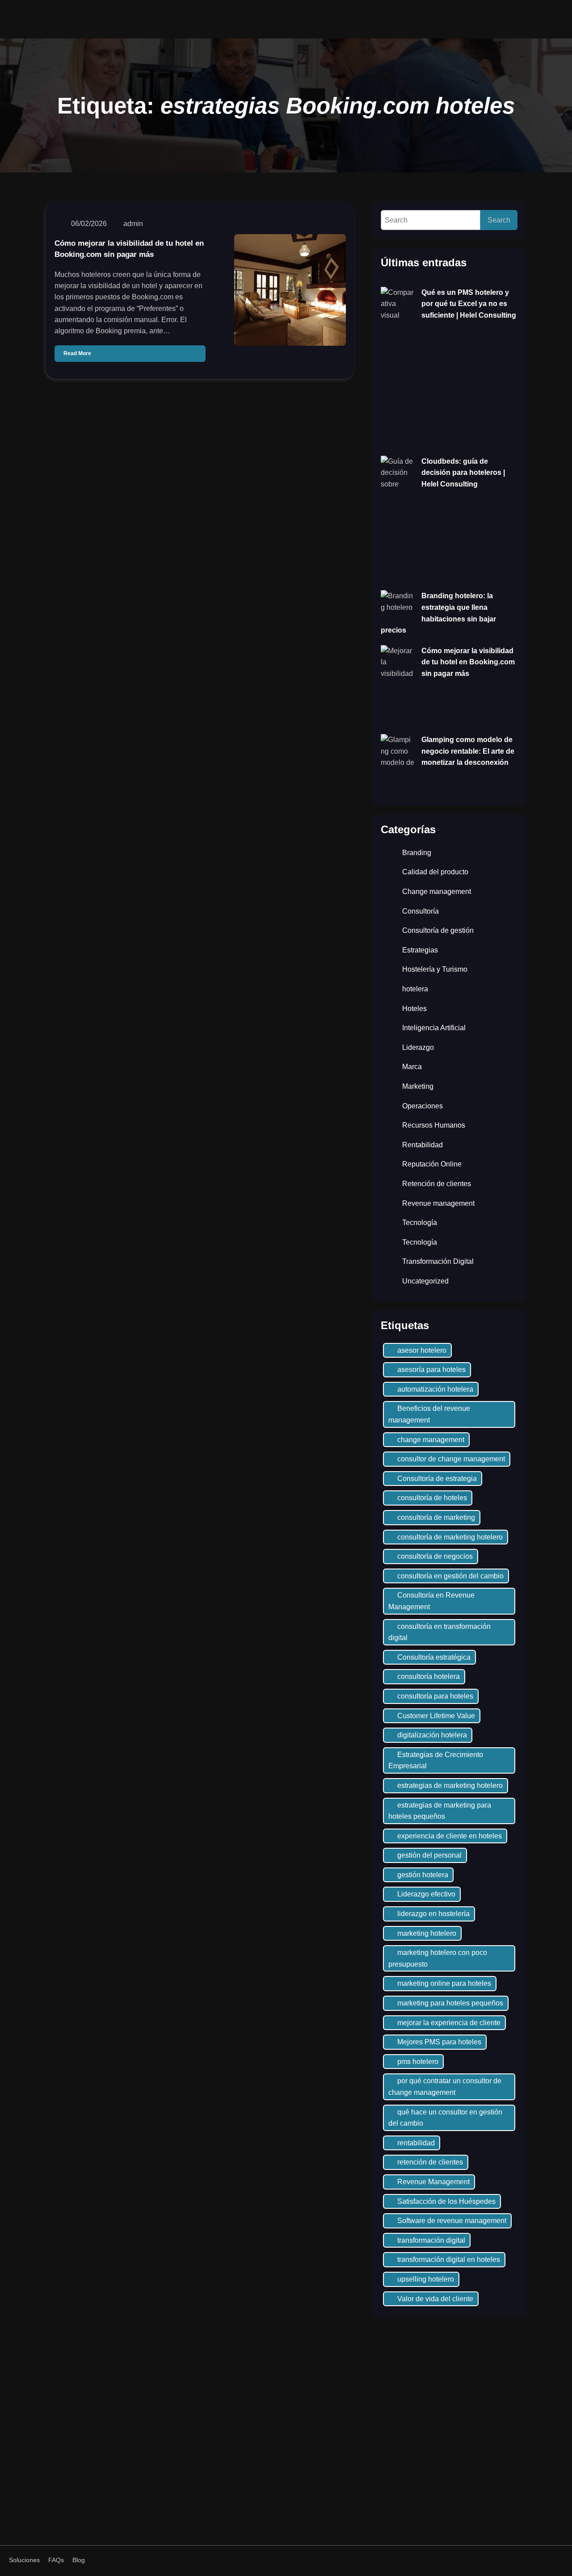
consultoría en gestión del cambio (450, 1576)
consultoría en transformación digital (440, 1632)
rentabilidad (416, 2143)
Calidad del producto (435, 872)
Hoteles (414, 1009)
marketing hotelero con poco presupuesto (438, 1958)
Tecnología (420, 1223)
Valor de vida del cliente (435, 2299)
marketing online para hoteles (444, 1983)
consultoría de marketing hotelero (450, 1537)
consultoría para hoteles (435, 1696)
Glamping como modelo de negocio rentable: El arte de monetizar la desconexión (468, 751)
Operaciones (423, 1106)
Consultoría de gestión (438, 930)
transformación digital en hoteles (449, 2259)
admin (133, 224)
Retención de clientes (437, 1184)
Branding (417, 853)
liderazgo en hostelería (433, 1914)
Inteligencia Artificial (434, 1028)
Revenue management (438, 1203)
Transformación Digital (438, 1261)
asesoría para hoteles (431, 1370)
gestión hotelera (423, 1875)
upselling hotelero (426, 2279)
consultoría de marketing (436, 1517)
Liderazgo (418, 1047)
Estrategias (420, 950)
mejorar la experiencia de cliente (449, 2023)
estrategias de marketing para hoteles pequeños (440, 1811)
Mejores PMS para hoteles (439, 2042)
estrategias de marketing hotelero (450, 1785)
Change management (437, 892)
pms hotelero (418, 2062)
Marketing (418, 1086)
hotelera (415, 989)
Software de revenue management (452, 2221)
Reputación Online (432, 1164)
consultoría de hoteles (432, 1498)
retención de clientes (430, 2162)
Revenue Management (433, 2182)
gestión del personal (429, 1855)
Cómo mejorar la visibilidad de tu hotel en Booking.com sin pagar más (129, 249)
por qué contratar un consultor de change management (445, 2087)
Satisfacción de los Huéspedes (446, 2201)
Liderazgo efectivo (426, 1894)
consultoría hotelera (429, 1676)
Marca (412, 1067)
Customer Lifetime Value (436, 1716)
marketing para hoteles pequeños (450, 2003)
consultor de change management (451, 1459)
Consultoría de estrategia (437, 1479)
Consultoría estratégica (434, 1657)
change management (431, 1440)
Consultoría (421, 911)
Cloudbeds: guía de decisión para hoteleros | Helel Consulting (463, 473)
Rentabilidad (423, 1145)
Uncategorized (425, 1281)
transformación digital (431, 2240)
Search (499, 220)
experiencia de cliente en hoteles (450, 1836)
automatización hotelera (435, 1389)
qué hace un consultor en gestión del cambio (445, 2118)
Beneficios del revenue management (429, 1414)
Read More (77, 353)
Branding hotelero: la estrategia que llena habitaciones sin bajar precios (438, 613)
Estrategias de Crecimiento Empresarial (436, 1760)
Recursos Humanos (434, 1125)
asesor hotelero (422, 1350)
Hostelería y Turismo (435, 969)
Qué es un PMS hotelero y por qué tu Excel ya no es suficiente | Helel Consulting (469, 304)
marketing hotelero (427, 1933)
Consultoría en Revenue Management (431, 1601)
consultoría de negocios (435, 1556)
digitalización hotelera (432, 1735)
